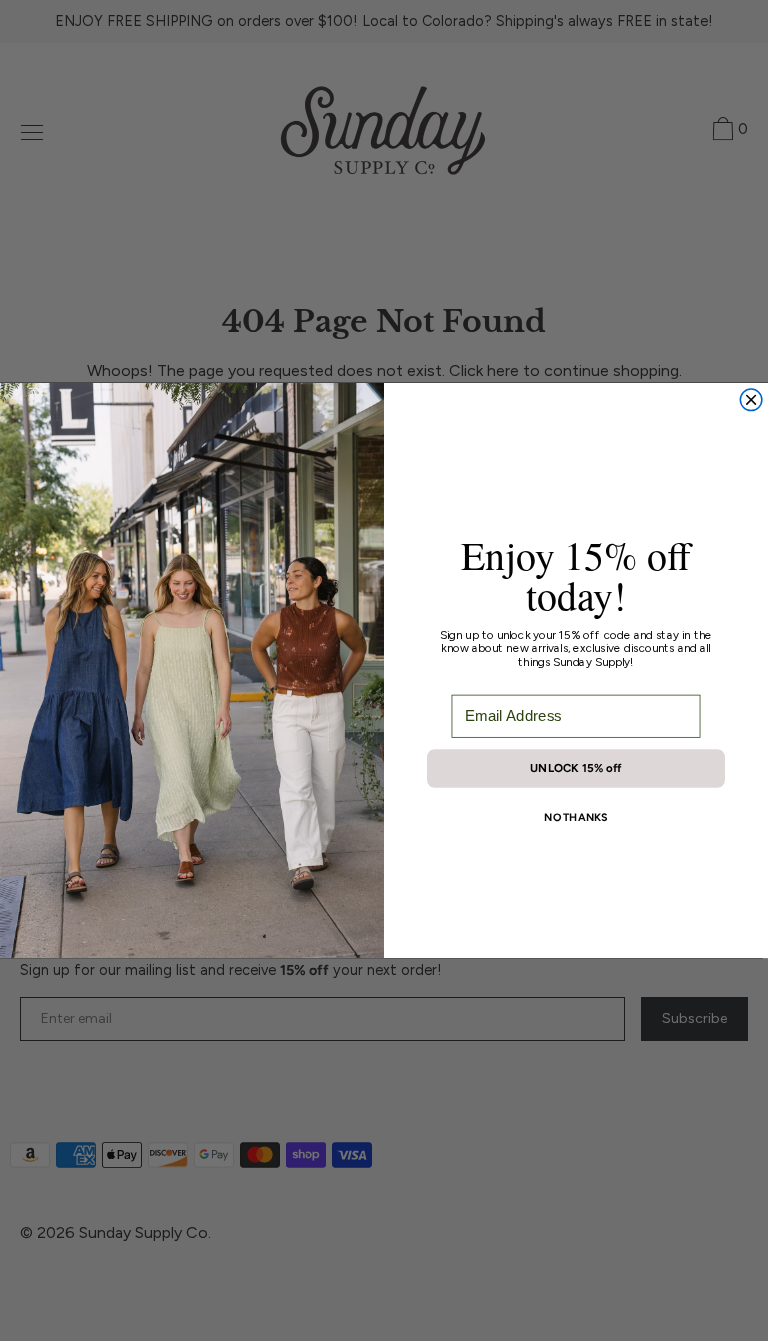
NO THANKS (576, 817)
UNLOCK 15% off (576, 768)
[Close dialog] (751, 400)
